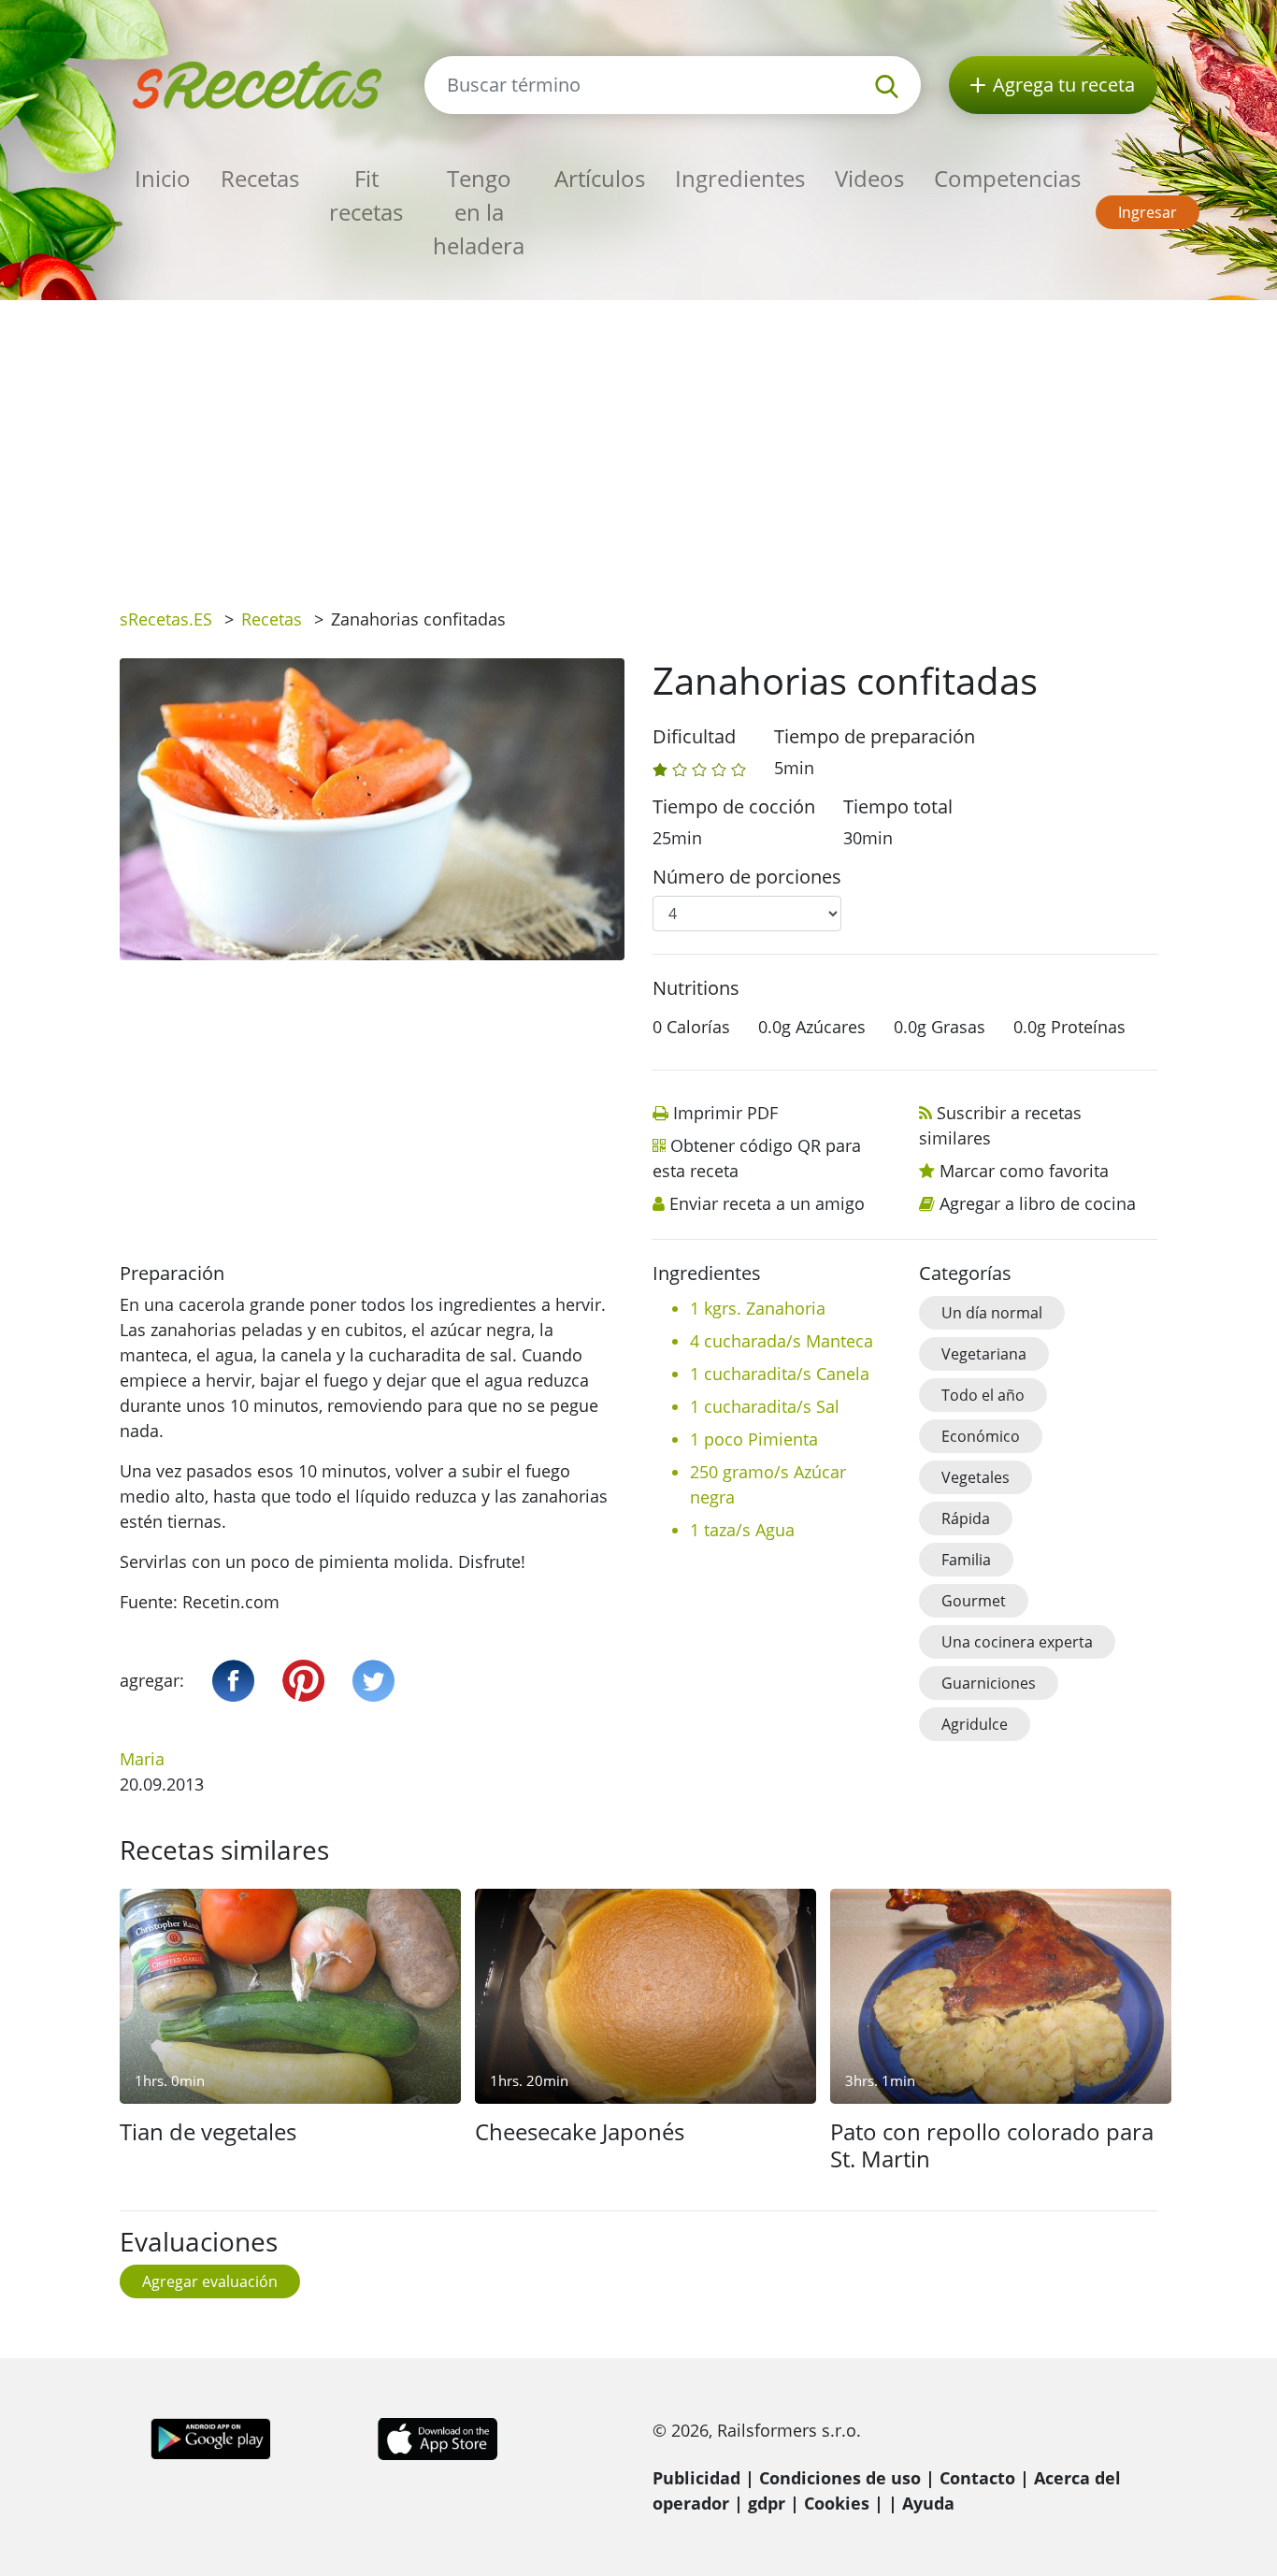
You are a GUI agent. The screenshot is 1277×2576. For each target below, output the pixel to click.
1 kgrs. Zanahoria (758, 1308)
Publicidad (696, 2478)
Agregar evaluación (210, 2281)
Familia (966, 1560)
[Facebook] (233, 1681)
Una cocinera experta (1017, 1642)
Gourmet (974, 1601)
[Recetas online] (258, 83)
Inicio (163, 178)
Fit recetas (366, 195)
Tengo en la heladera (479, 212)
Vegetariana (984, 1354)
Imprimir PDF (725, 1113)
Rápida (966, 1518)
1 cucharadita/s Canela (780, 1374)
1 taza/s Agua (742, 1530)
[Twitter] (373, 1681)
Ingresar (1148, 212)
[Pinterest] (303, 1681)
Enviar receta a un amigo (767, 1203)
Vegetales (976, 1477)
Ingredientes (740, 178)
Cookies (837, 2503)
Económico (981, 1436)
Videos (869, 178)
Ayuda (928, 2503)
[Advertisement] (638, 440)
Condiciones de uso (840, 2478)
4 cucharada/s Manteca (782, 1341)
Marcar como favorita (1024, 1171)
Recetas (260, 178)
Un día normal (992, 1313)
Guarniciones (989, 1683)
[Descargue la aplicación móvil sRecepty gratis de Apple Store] (437, 2438)
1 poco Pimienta (754, 1439)
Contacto (977, 2478)
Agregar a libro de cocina (1038, 1203)
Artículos (600, 178)
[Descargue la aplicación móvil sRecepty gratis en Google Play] (211, 2438)
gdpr (767, 2503)
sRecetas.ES (166, 619)
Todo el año (983, 1395)
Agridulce (975, 1724)
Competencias (1007, 178)
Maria (142, 1759)
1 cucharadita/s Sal (765, 1406)
